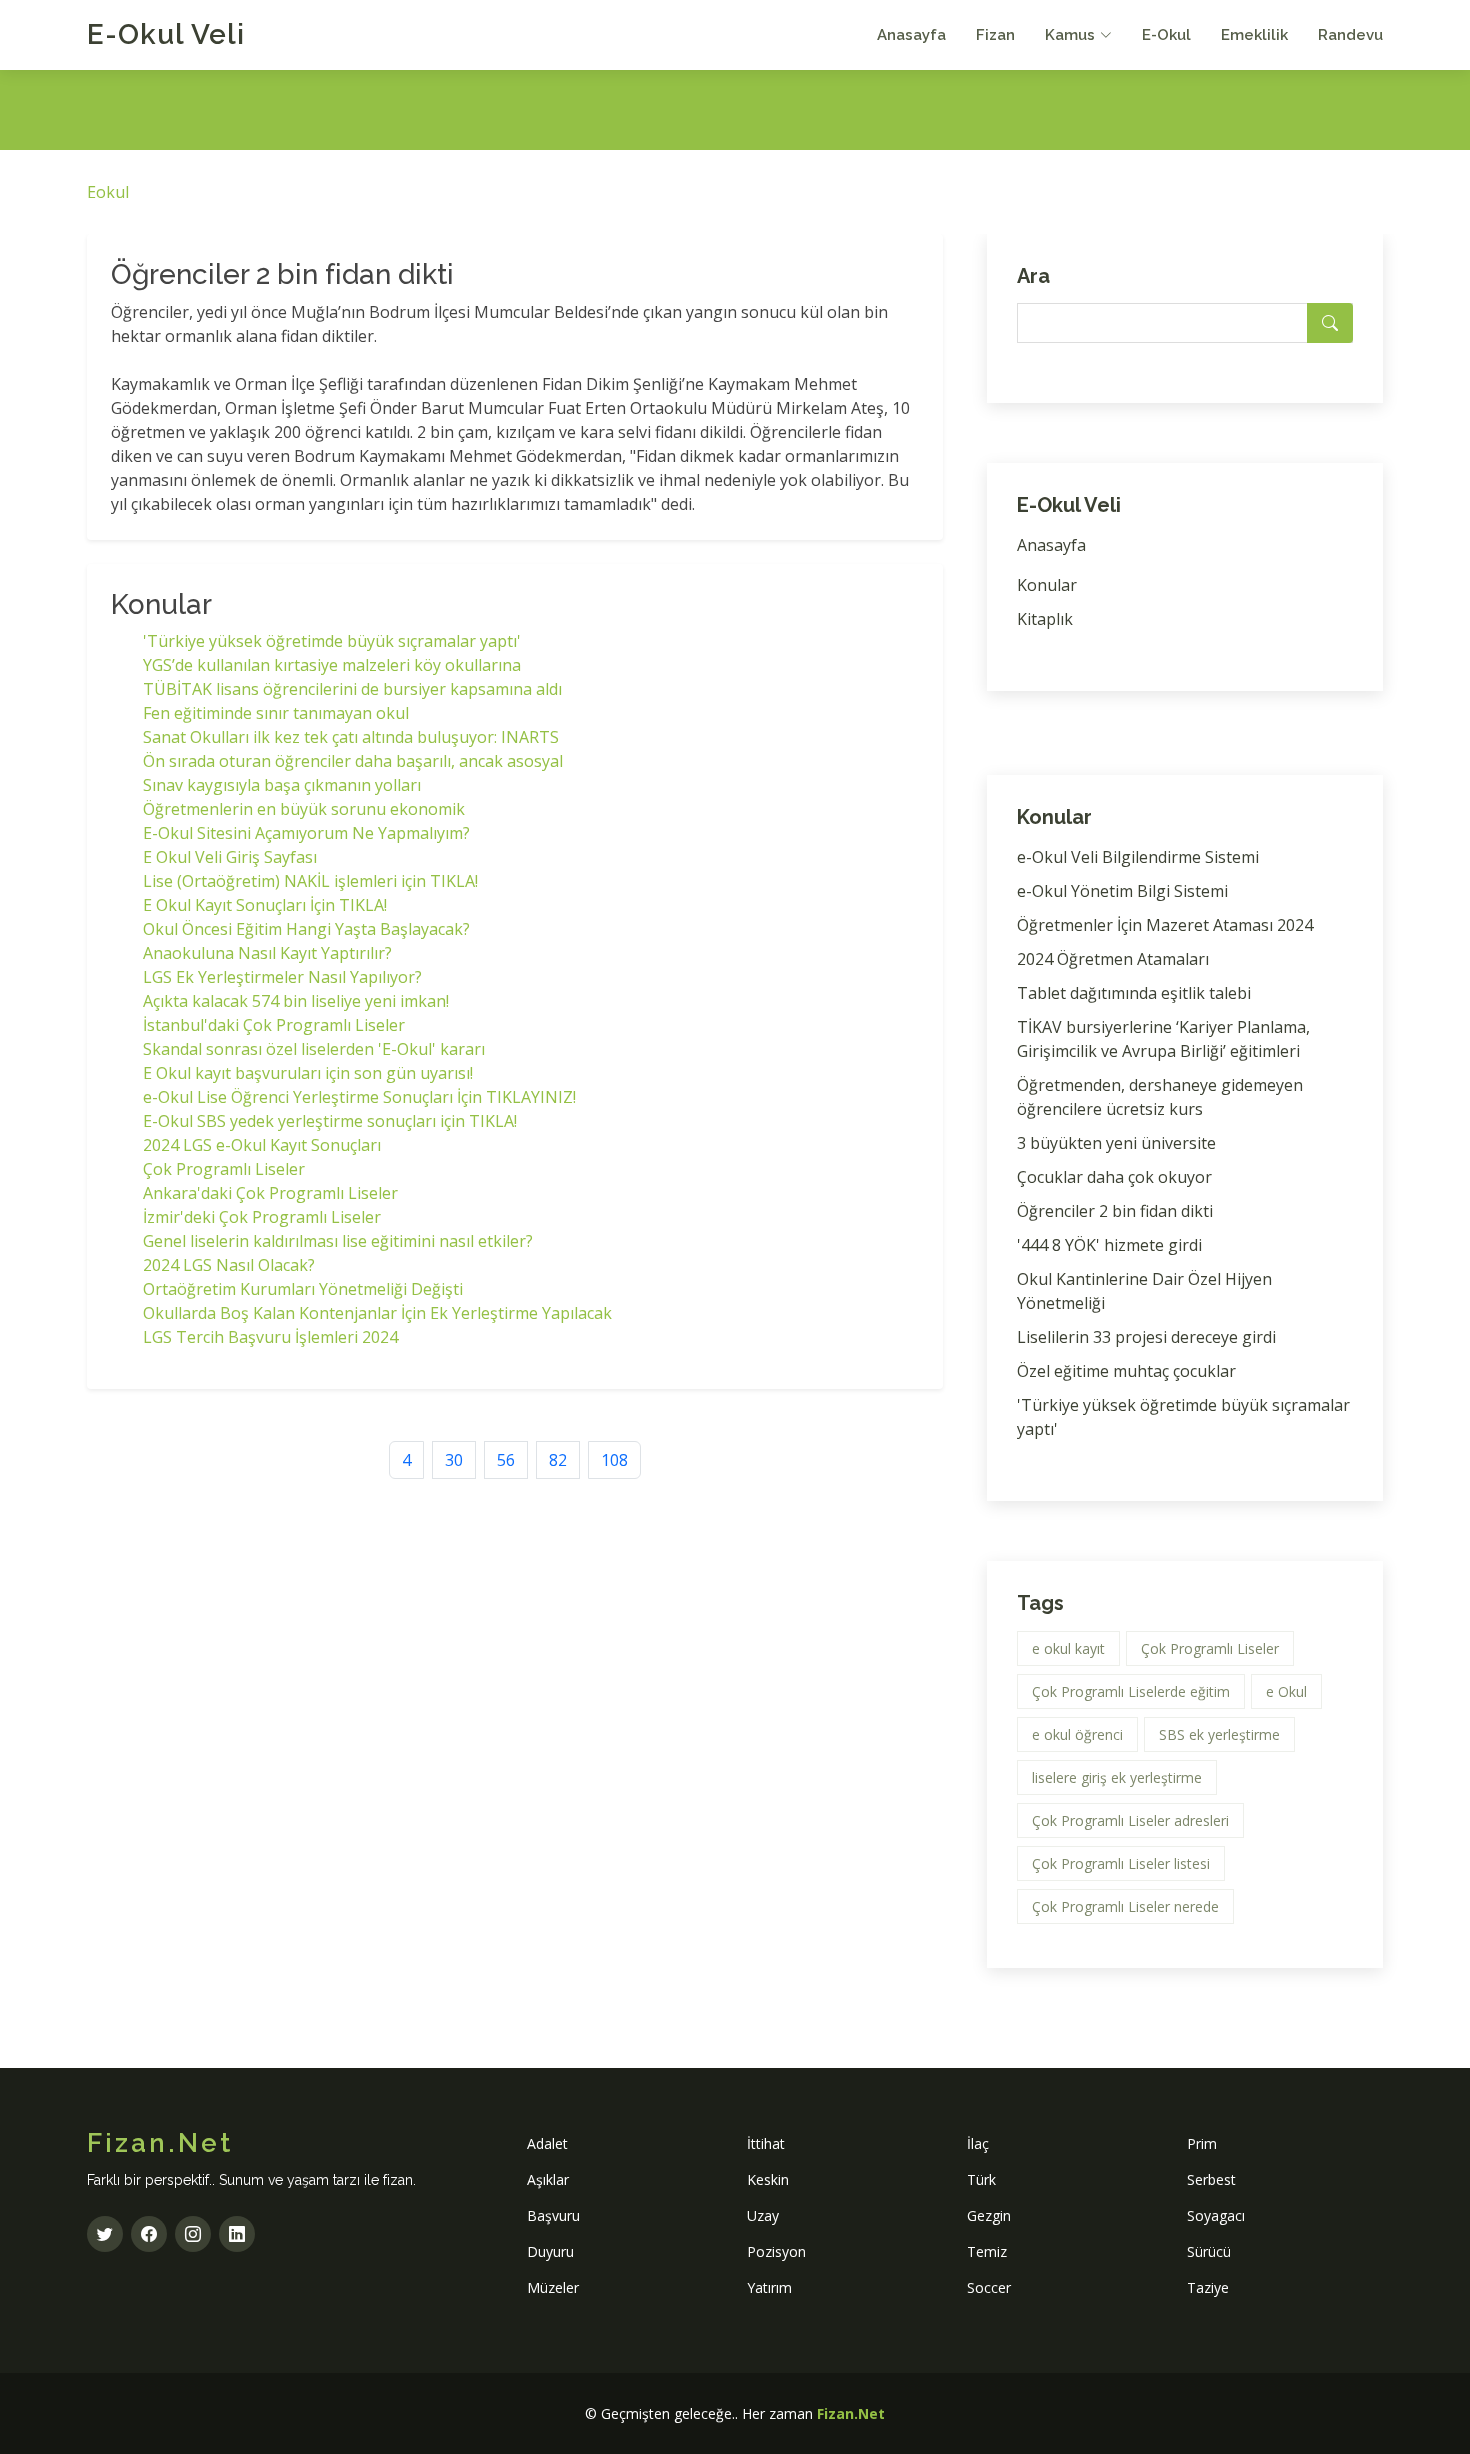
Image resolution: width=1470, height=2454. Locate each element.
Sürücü (1209, 2251)
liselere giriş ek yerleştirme (1117, 1777)
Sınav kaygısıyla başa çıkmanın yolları (282, 785)
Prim (1202, 2143)
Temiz (987, 2251)
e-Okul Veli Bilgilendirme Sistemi (1138, 857)
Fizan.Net (851, 2413)
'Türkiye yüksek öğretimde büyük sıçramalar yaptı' (332, 641)
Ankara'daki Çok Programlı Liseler (270, 1193)
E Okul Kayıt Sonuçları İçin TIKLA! (265, 905)
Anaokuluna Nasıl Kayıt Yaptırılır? (267, 953)
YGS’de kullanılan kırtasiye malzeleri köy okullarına (332, 665)
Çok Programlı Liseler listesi (1121, 1863)
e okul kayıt (1068, 1648)
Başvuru (553, 2215)
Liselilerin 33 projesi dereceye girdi (1146, 1337)
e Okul (1286, 1691)
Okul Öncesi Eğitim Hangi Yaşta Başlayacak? (306, 929)
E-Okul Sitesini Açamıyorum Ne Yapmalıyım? (306, 833)
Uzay (763, 2215)
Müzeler (553, 2287)
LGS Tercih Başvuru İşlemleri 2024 (270, 1337)
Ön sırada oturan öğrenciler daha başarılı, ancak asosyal (353, 761)
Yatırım (769, 2287)
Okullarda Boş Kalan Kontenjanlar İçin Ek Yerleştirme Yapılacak (377, 1313)
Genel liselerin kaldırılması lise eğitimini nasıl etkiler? (338, 1241)
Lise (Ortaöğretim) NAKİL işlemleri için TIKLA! (310, 881)
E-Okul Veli (166, 34)
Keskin (768, 2179)
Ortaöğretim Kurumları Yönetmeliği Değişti (303, 1289)
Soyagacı (1216, 2215)
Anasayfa (911, 35)
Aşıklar (548, 2179)
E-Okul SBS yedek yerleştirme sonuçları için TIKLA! (330, 1121)
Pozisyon (776, 2251)
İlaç (978, 2143)
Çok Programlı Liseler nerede (1125, 1906)
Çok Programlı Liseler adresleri (1130, 1820)
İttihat (766, 2143)
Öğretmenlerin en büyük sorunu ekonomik (304, 809)
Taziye (1208, 2287)
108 (614, 1460)
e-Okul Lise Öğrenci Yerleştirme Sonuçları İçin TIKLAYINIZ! (359, 1097)
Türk (981, 2179)
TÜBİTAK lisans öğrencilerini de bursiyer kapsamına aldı (352, 689)
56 (506, 1460)
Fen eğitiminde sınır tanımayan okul (276, 713)
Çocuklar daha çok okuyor (1114, 1177)
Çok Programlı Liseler (224, 1169)
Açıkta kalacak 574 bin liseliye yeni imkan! (296, 1001)
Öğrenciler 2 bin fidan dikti (1115, 1211)
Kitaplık (1045, 619)
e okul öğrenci (1077, 1734)
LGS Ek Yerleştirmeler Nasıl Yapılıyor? (282, 977)
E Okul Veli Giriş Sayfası (230, 857)
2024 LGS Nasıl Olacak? (229, 1265)
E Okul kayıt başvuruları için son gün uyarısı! (308, 1073)
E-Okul (1166, 35)
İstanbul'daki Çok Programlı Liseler (274, 1025)
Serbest (1211, 2179)
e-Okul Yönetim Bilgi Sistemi (1122, 891)
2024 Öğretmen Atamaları (1113, 959)
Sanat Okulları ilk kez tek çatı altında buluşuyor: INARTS (351, 737)
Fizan (995, 35)
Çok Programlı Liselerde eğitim (1131, 1691)
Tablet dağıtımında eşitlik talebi (1134, 993)
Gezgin (989, 2215)
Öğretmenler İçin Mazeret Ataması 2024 (1165, 925)
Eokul (108, 192)
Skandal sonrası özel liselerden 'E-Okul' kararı (314, 1049)
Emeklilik (1254, 35)
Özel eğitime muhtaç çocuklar (1126, 1371)
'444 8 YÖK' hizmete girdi (1109, 1245)
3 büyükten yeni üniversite (1116, 1143)
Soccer (989, 2287)
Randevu (1350, 35)
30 (454, 1460)
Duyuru (550, 2251)
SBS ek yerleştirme (1219, 1734)
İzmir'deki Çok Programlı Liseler (262, 1217)
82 (558, 1460)
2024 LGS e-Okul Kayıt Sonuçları (262, 1145)
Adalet (547, 2143)
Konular (1047, 585)
